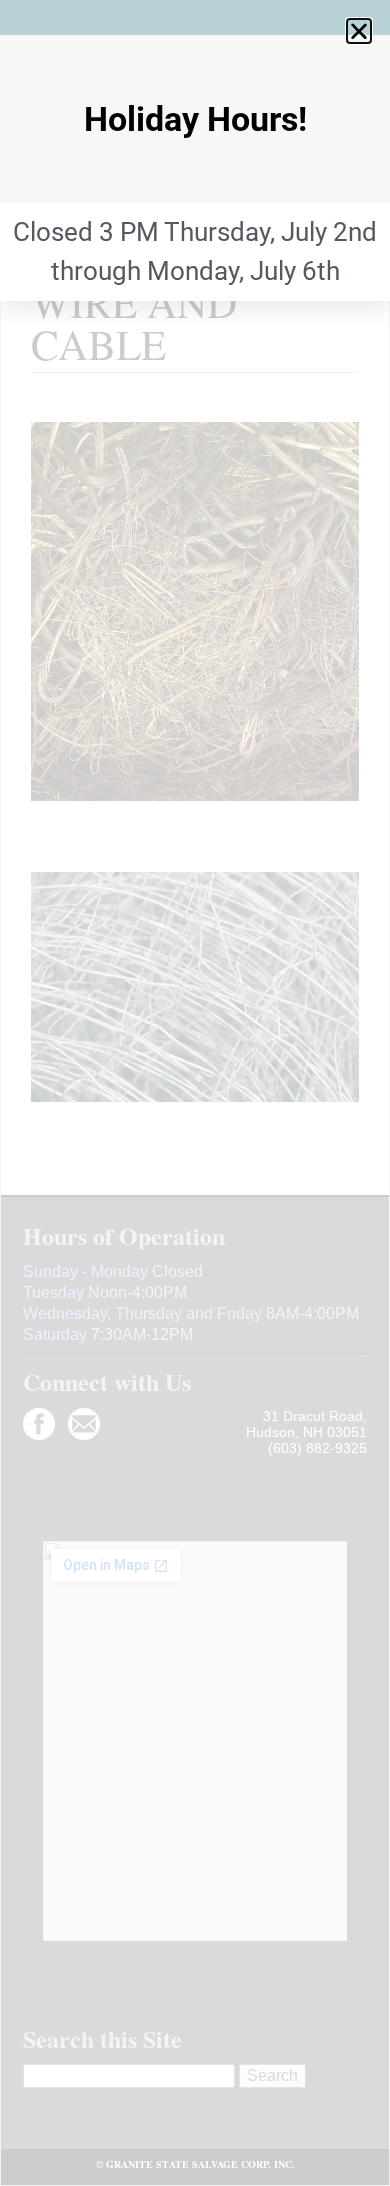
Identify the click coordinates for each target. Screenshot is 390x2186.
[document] (195, 1093)
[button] (359, 31)
